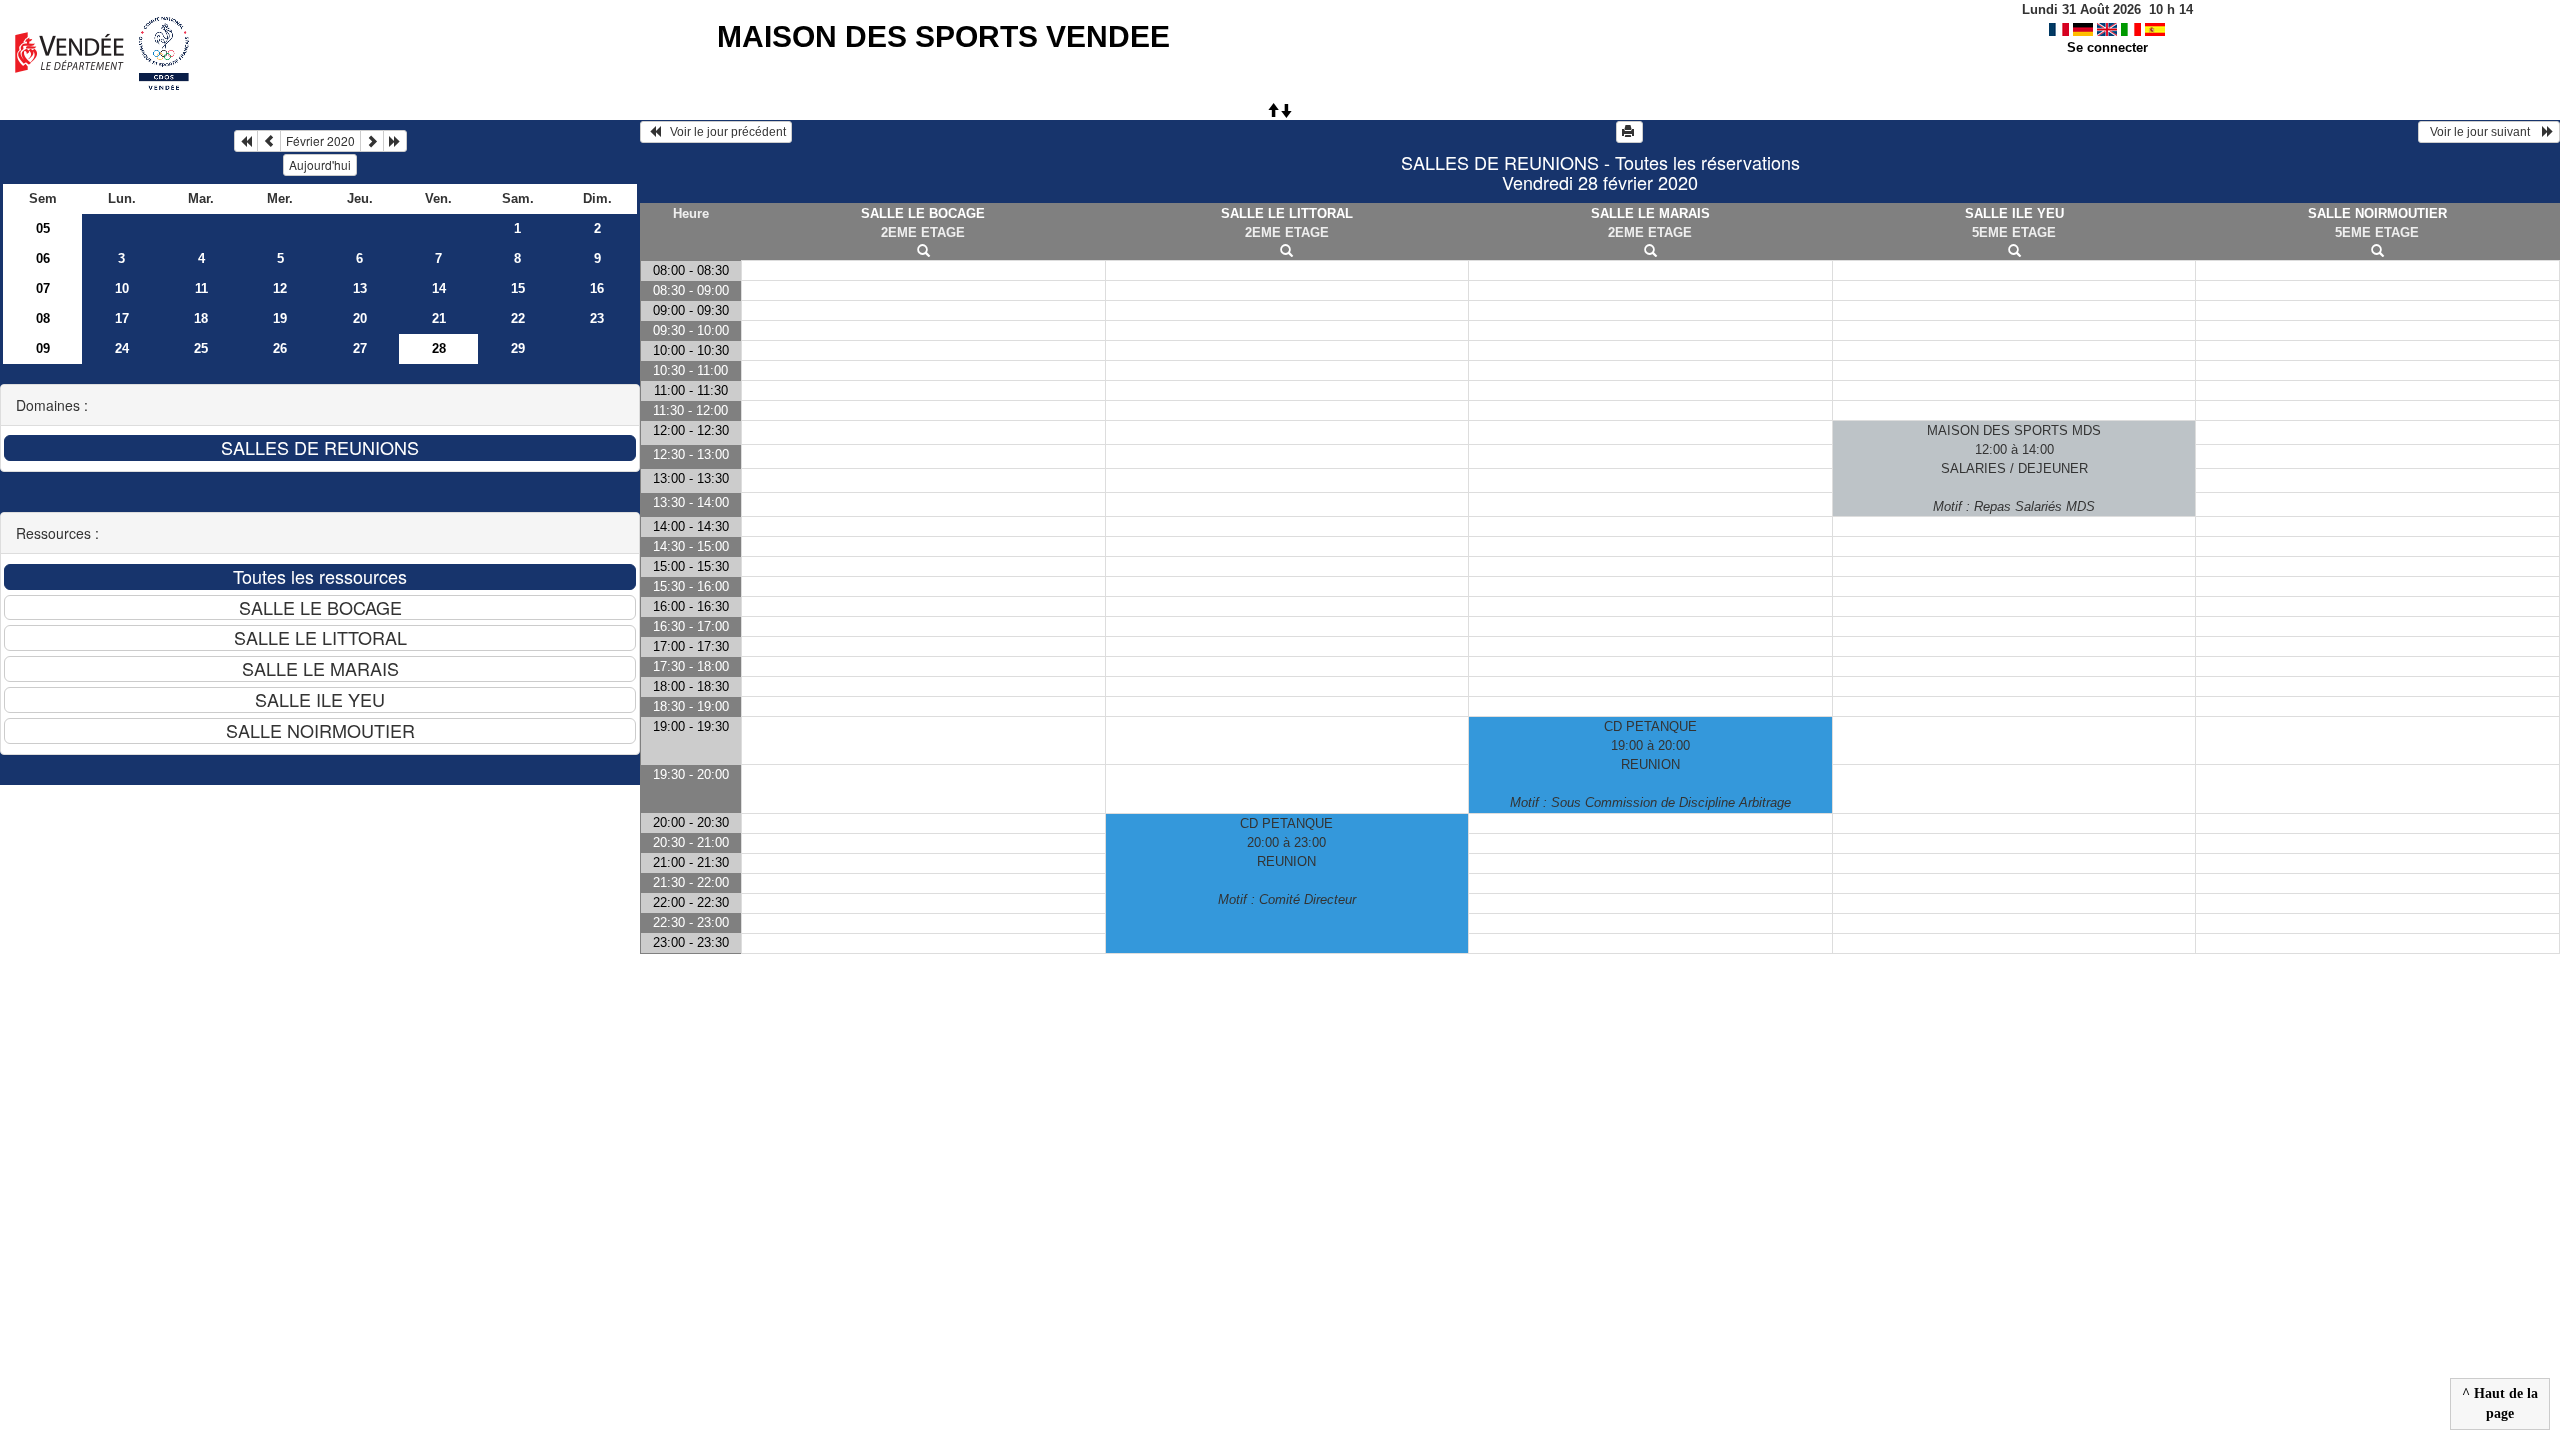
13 (360, 288)
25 (201, 348)
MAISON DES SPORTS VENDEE (943, 36)
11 (201, 288)
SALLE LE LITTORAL (1287, 213)
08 (43, 318)
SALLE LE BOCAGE (923, 213)
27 (360, 348)
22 (518, 318)
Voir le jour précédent (723, 132)
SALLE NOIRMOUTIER (2377, 213)
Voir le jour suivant (2483, 132)
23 (597, 318)
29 (518, 348)
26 (280, 348)
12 (280, 288)
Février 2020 (320, 140)
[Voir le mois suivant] (372, 141)
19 (280, 318)
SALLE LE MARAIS (1650, 213)
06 (43, 258)
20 (360, 318)
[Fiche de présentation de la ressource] (923, 251)
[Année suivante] (395, 141)
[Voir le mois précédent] (269, 141)
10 (122, 288)
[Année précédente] (246, 141)
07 (43, 288)
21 (439, 318)
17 (122, 318)
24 (122, 348)
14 (439, 288)
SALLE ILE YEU (2014, 213)
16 (597, 288)
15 (518, 288)
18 (201, 318)
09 (43, 348)
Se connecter (2107, 47)
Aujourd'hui (320, 164)
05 (43, 228)
